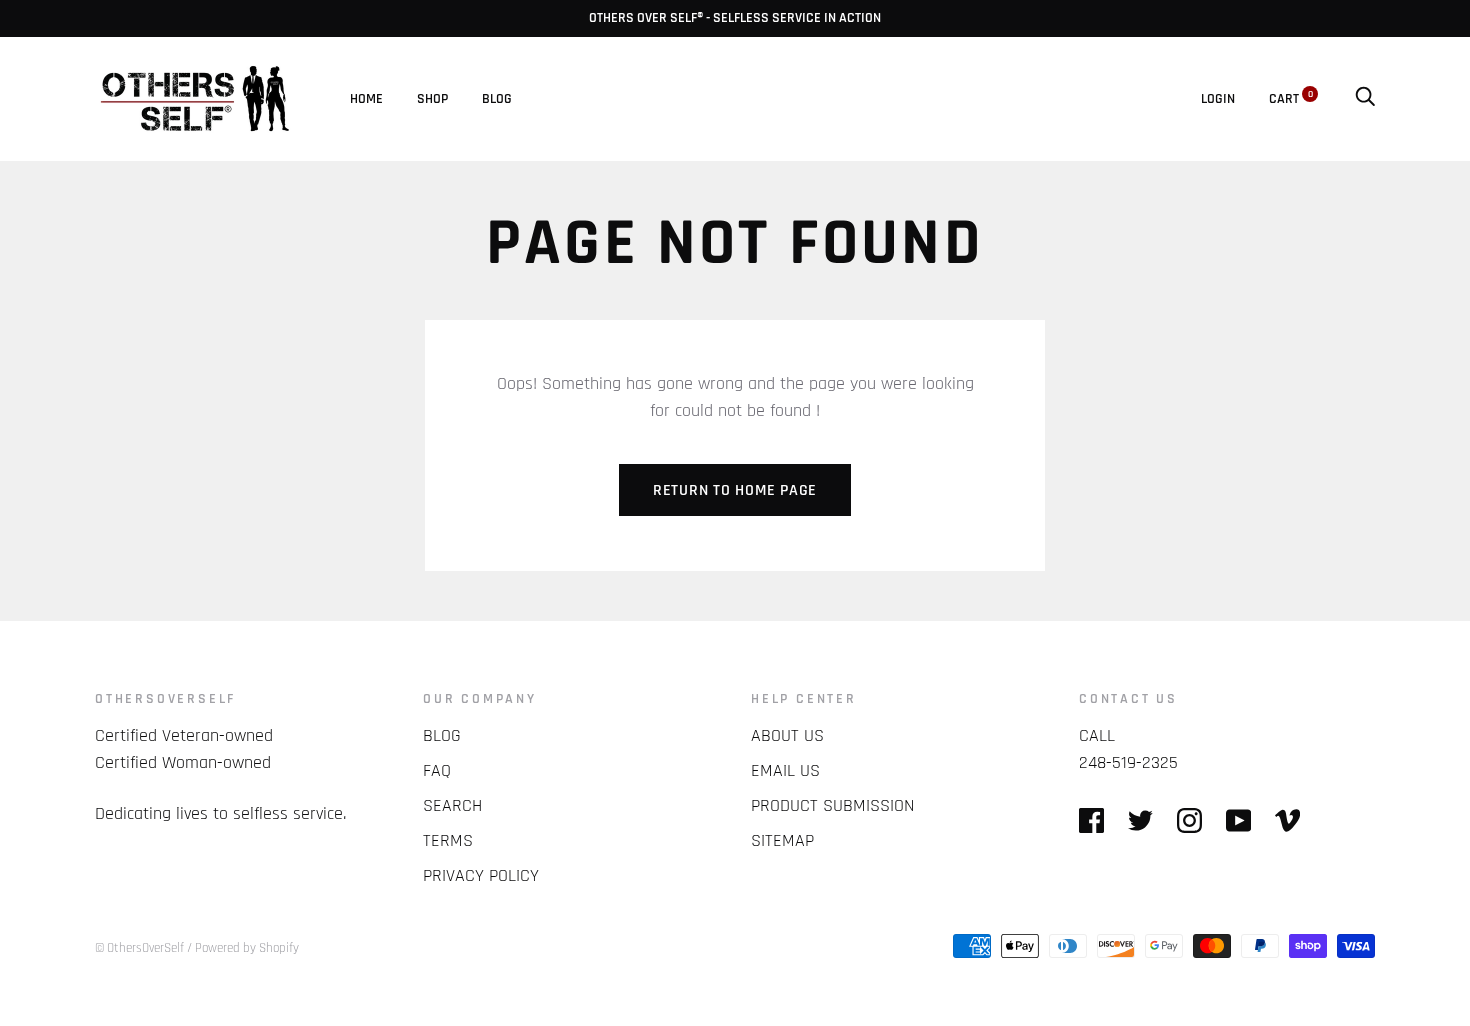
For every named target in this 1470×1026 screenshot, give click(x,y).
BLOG (497, 99)
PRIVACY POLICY (481, 875)
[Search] (1365, 99)
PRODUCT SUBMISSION (832, 805)
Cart (1291, 99)
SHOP (432, 99)
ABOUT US (787, 735)
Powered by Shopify (247, 948)
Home (366, 99)
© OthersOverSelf (139, 948)
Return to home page (735, 490)
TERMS (448, 840)
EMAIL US (785, 770)
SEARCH (452, 805)
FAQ (437, 770)
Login (1218, 99)
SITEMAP (782, 840)
